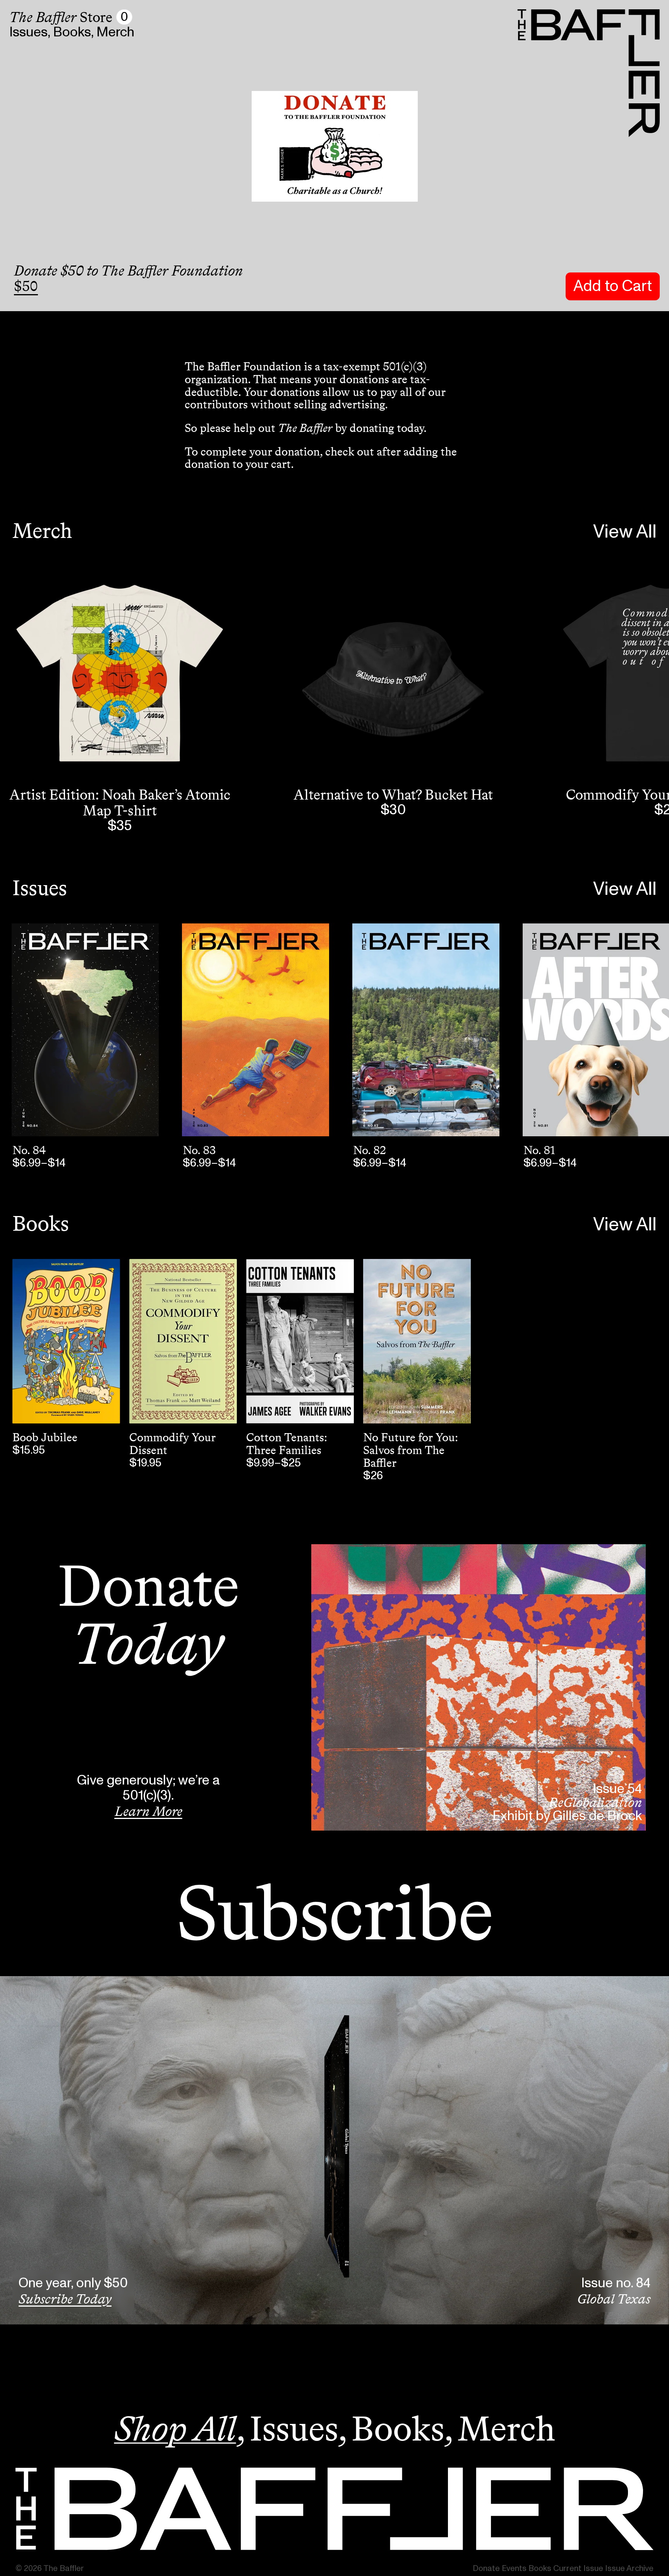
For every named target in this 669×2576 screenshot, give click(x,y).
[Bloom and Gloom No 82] (426, 1030)
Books (72, 32)
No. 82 (370, 1150)
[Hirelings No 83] (256, 1030)
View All (625, 532)
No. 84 (29, 1150)
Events (514, 2568)
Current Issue (578, 2568)
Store (61, 17)
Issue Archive (629, 2568)
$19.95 (145, 1463)
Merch (115, 32)
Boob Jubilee (45, 1437)
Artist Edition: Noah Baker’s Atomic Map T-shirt (120, 802)
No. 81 (539, 1150)
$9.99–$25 (274, 1463)
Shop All (175, 2429)
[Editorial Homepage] (334, 2509)
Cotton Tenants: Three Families (286, 1444)
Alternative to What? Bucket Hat (393, 795)
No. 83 (199, 1150)
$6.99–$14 (39, 1163)
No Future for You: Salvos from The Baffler (410, 1450)
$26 (373, 1476)
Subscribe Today (65, 2299)
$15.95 (29, 1450)
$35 (120, 826)
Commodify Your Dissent (172, 1444)
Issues (28, 32)
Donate (486, 2568)
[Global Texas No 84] (85, 1030)
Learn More (148, 1811)
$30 (393, 810)
